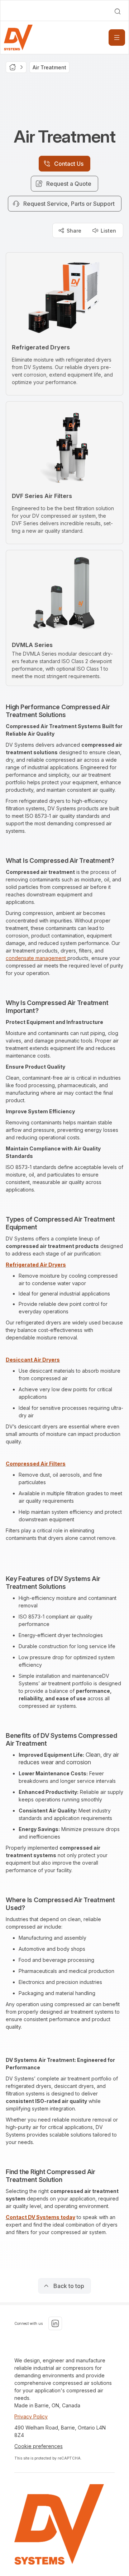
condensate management (37, 958)
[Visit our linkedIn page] (55, 2323)
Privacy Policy (31, 2416)
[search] (118, 11)
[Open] (117, 38)
